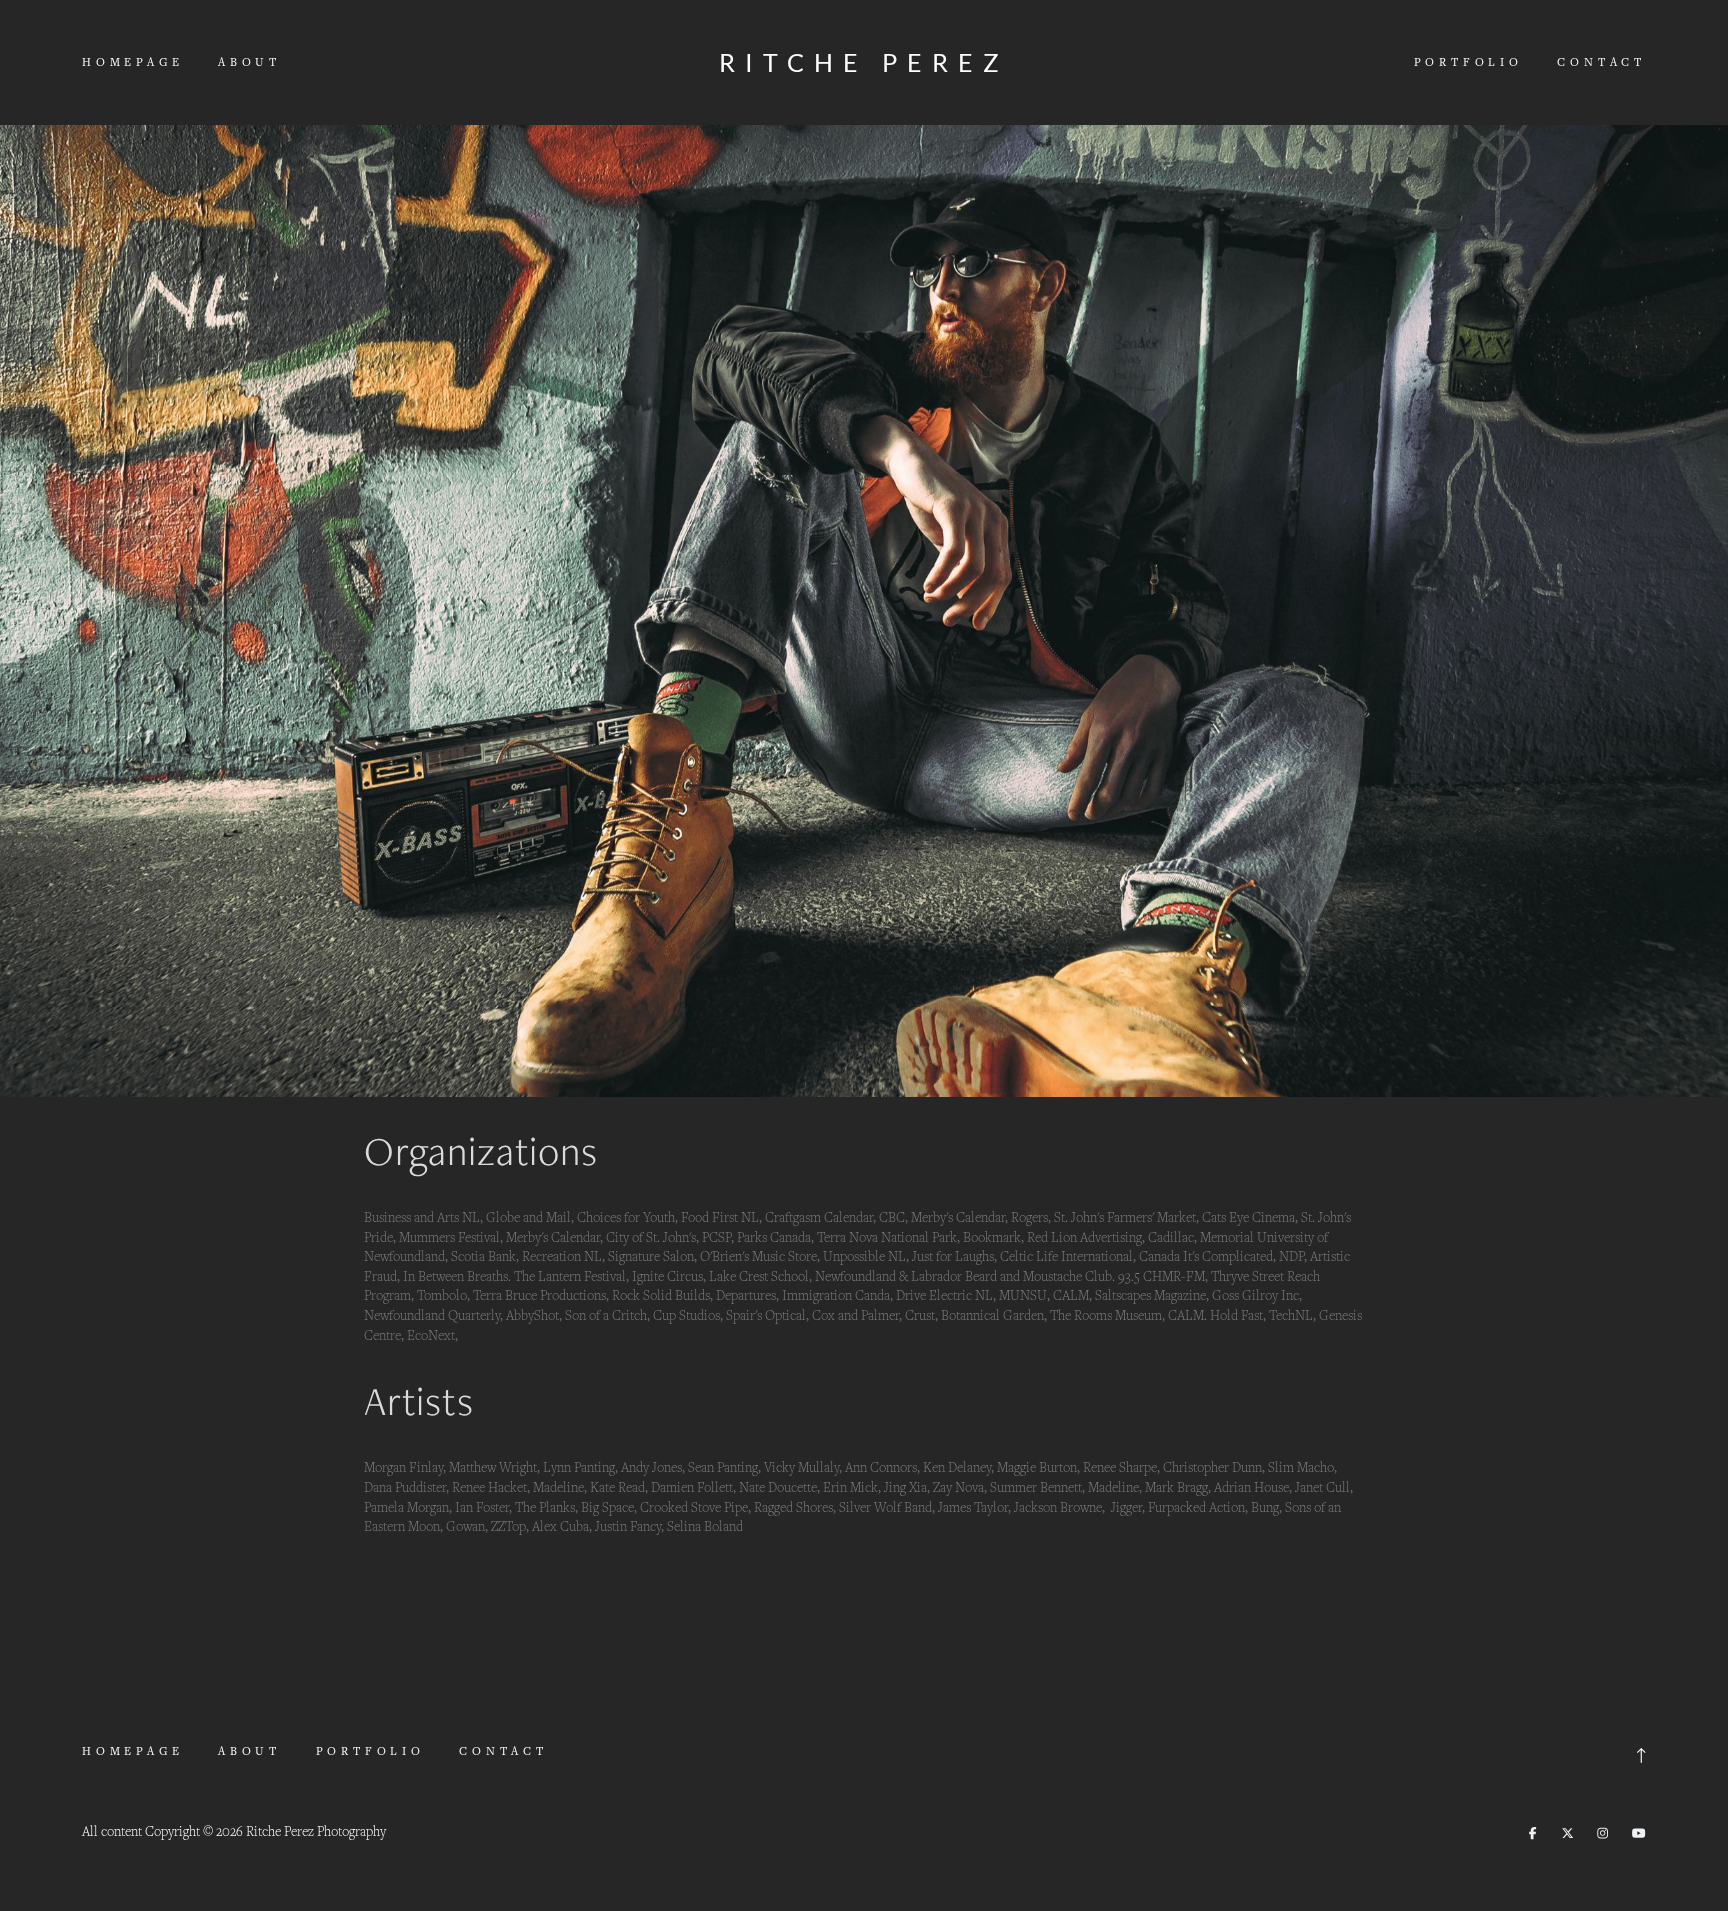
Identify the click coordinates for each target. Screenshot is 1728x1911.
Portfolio (1468, 61)
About (249, 61)
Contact (1601, 61)
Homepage (132, 61)
